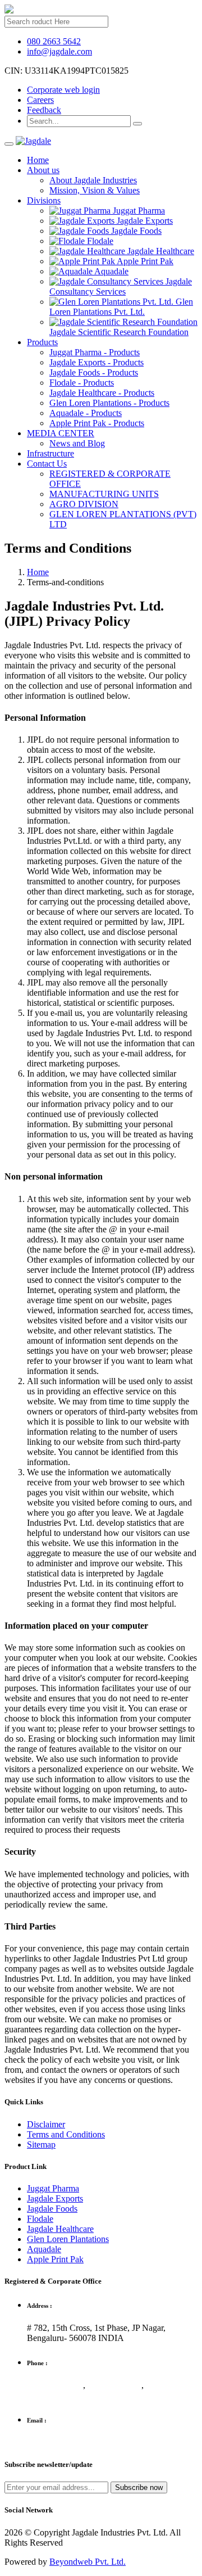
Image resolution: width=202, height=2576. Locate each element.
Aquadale (44, 2249)
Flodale (40, 2219)
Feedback (44, 110)
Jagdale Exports (55, 2198)
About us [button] (43, 170)
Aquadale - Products (86, 413)
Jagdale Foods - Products (94, 372)
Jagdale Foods (52, 2209)
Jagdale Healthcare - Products (102, 393)
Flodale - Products (82, 383)
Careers (40, 100)
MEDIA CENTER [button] (61, 433)
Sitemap (41, 2145)
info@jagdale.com (59, 51)
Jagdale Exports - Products (97, 362)
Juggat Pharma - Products (95, 352)
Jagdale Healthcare (60, 2229)
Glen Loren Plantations (68, 2239)
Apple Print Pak (55, 2259)
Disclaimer (46, 2124)
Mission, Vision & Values (95, 190)
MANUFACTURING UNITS (104, 494)
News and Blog (77, 443)
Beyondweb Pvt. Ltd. (88, 2562)
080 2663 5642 (54, 41)
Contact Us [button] (47, 464)
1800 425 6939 (55, 2385)
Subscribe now (139, 2487)
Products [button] (42, 342)
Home (38, 160)
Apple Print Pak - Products (97, 423)
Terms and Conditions (66, 2134)
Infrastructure (50, 453)
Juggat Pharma (53, 2188)
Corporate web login (63, 90)
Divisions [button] (44, 200)
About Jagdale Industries (93, 180)
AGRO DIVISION (84, 504)
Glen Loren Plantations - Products (109, 403)
